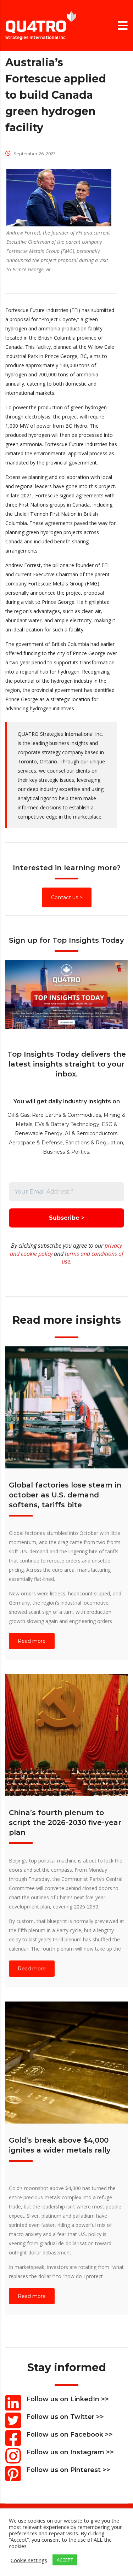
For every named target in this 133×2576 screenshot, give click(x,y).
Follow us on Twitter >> (65, 2417)
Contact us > (67, 897)
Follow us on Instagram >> (70, 2452)
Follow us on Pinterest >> (68, 2470)
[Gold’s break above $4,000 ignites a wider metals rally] (66, 2063)
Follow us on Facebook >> (70, 2435)
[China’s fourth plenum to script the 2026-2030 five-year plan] (66, 1735)
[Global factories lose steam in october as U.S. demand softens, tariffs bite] (66, 1407)
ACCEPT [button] (65, 2560)
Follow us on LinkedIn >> (68, 2399)
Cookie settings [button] (29, 2560)
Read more (32, 1641)
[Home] (41, 25)
